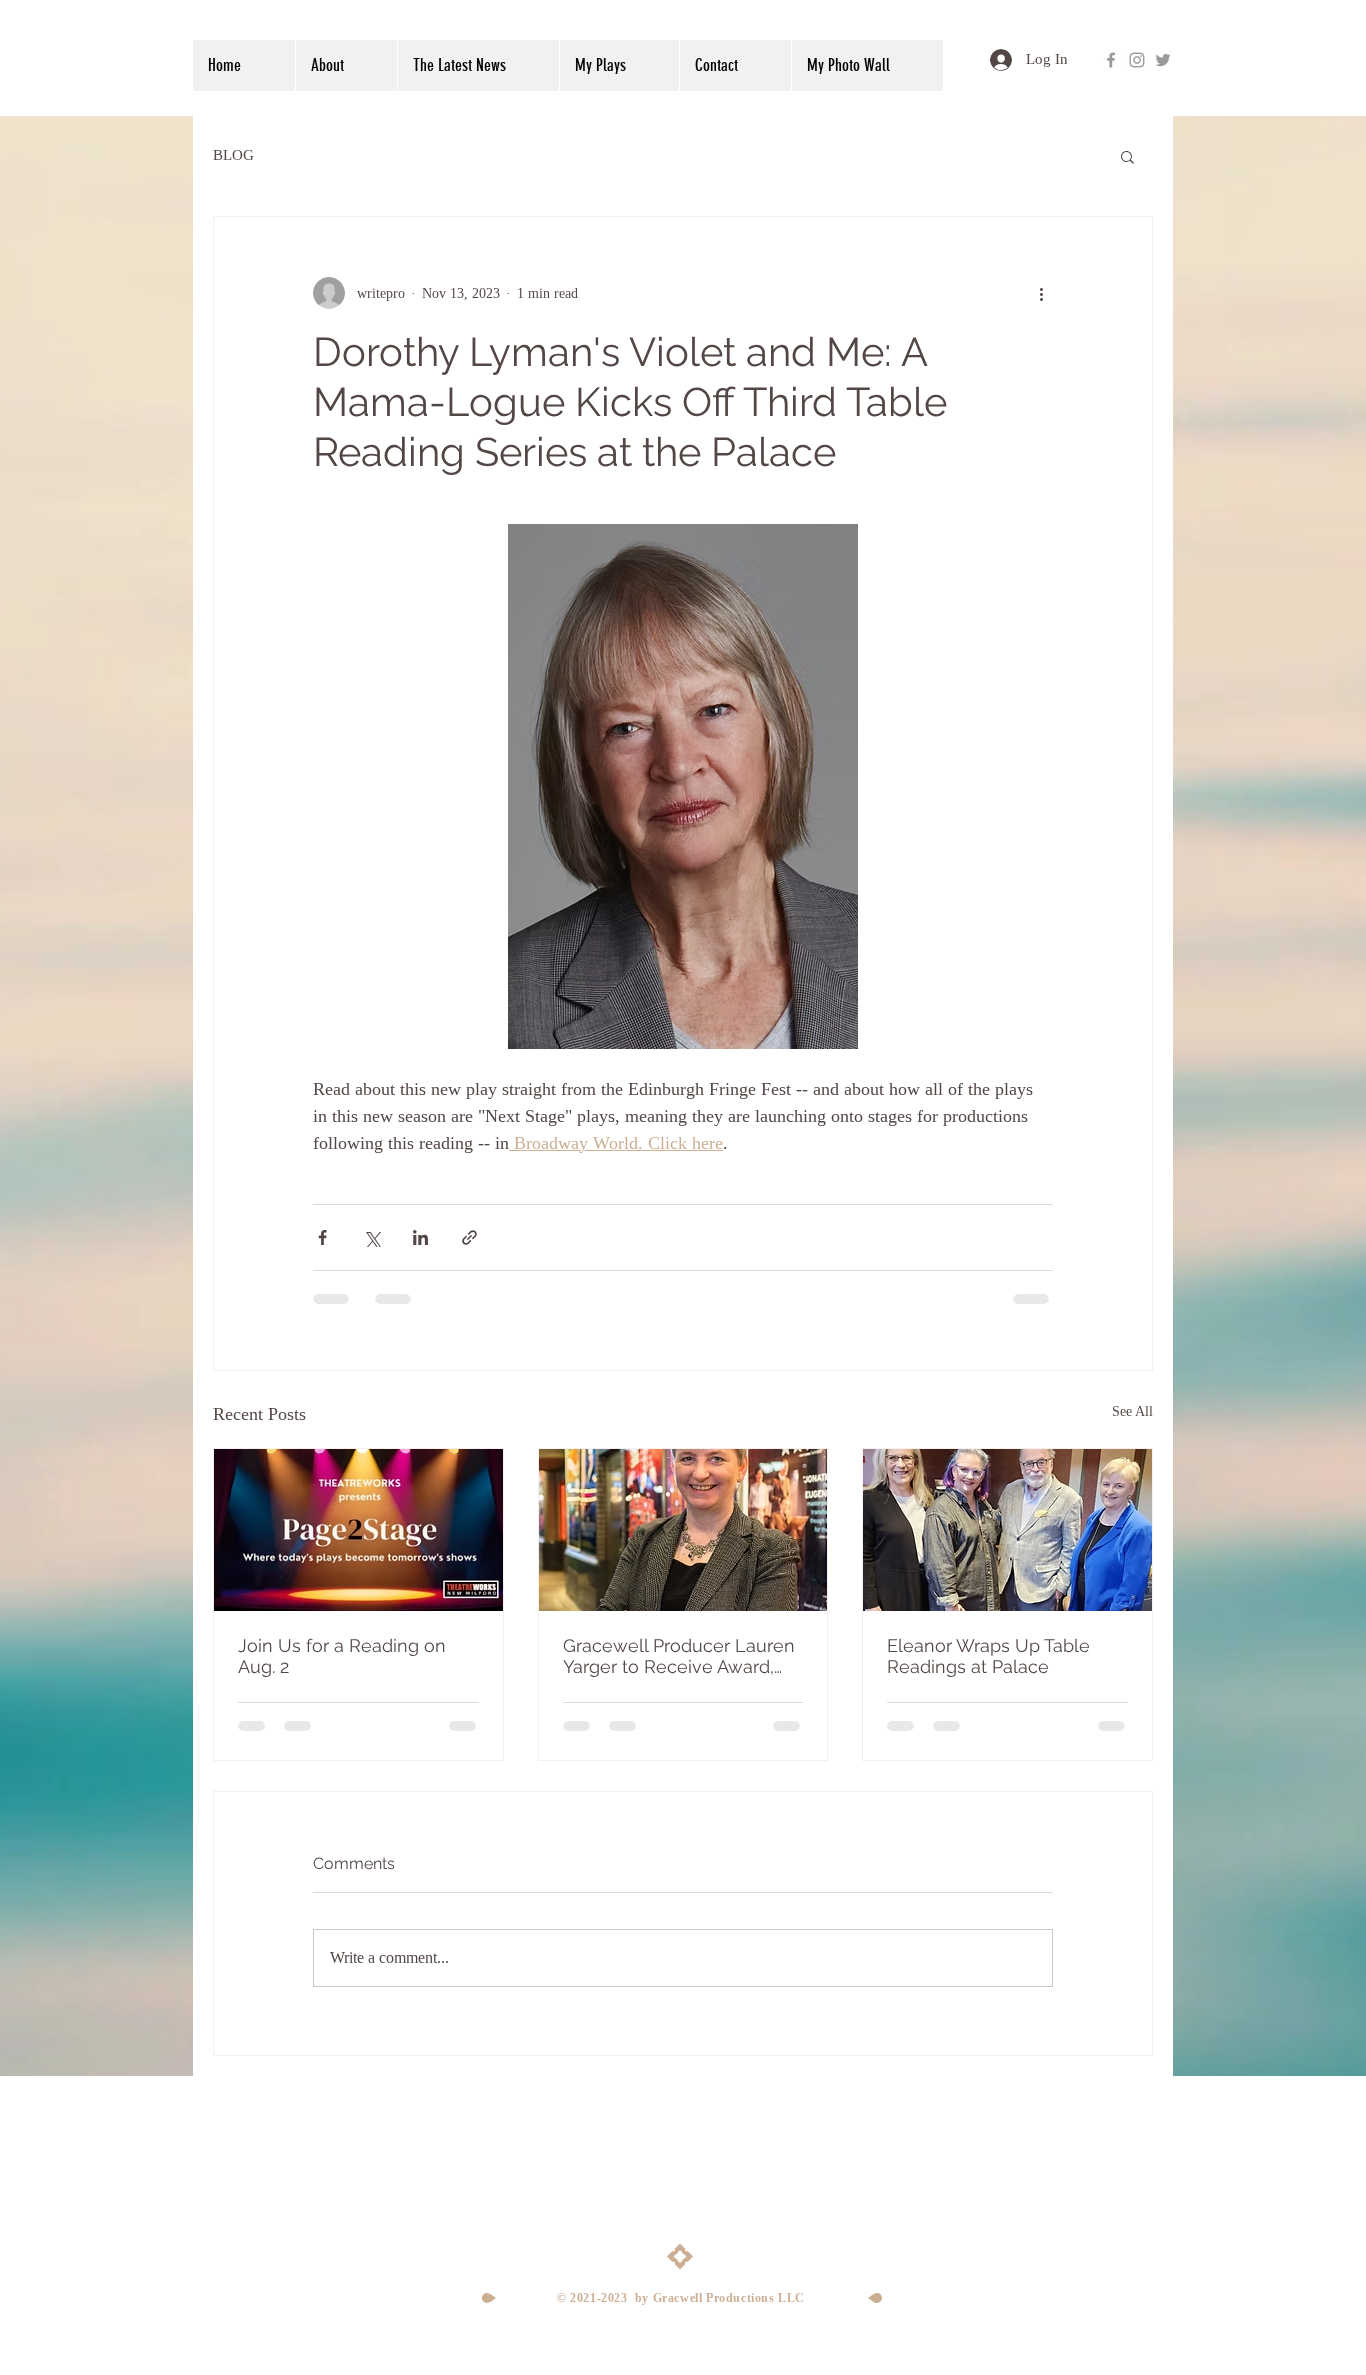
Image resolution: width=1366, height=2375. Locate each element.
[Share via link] (469, 1237)
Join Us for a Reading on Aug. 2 (342, 1656)
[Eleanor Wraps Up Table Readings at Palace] (1007, 1530)
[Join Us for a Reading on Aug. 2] (358, 1530)
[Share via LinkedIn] (420, 1237)
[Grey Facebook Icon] (1111, 60)
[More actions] (1041, 293)
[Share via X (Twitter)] (371, 1237)
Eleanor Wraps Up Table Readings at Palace (988, 1656)
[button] (1127, 156)
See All (1132, 1411)
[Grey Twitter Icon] (1163, 60)
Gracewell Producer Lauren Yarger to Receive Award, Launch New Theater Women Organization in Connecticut (679, 1656)
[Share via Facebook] (322, 1237)
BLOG (233, 155)
